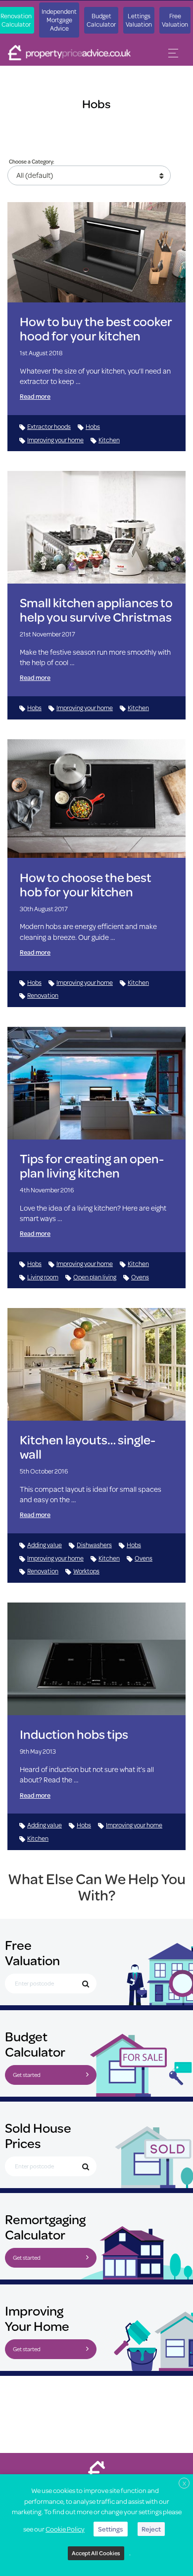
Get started (27, 2075)
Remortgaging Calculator (45, 2227)
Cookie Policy (65, 2529)
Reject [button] (151, 2529)
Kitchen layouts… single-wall (88, 1447)
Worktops (86, 1571)
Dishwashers (94, 1545)
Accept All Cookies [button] (96, 2553)
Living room (43, 1277)
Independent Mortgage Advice (59, 20)
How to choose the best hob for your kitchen (86, 885)
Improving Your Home (37, 2318)
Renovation (43, 995)
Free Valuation (175, 20)
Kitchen (109, 440)
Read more (35, 396)
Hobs (93, 426)
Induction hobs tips (74, 1734)
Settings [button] (111, 2529)
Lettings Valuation (139, 20)
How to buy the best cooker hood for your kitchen (96, 329)
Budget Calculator (101, 20)
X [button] (184, 2483)
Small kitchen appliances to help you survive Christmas (96, 610)
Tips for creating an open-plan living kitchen (92, 1166)
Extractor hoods (49, 426)
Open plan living (95, 1277)
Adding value (45, 1545)
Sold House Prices (38, 2135)
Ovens (140, 1277)
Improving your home (55, 440)
